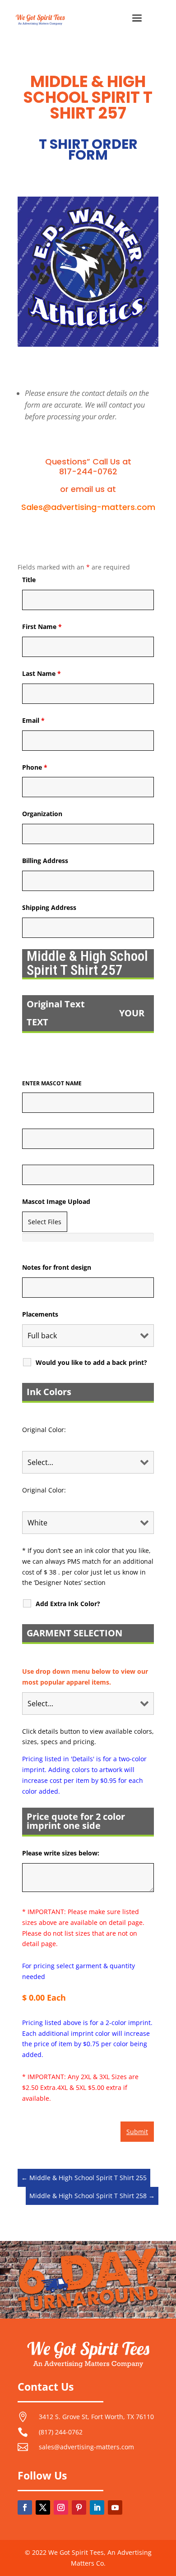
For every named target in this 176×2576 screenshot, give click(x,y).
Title (29, 580)
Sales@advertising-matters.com (88, 507)
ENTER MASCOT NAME (52, 1083)
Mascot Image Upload (56, 1201)
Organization (42, 814)
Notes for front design (57, 1267)
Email (33, 720)
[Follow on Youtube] (115, 2507)
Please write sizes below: (61, 1853)
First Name (42, 627)
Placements (40, 1314)
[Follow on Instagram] (61, 2507)
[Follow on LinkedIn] (97, 2507)
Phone (35, 767)
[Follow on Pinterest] (79, 2507)
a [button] (137, 19)
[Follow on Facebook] (25, 2507)
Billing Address (45, 861)
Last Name (42, 673)
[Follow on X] (43, 2507)
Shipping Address (49, 907)
